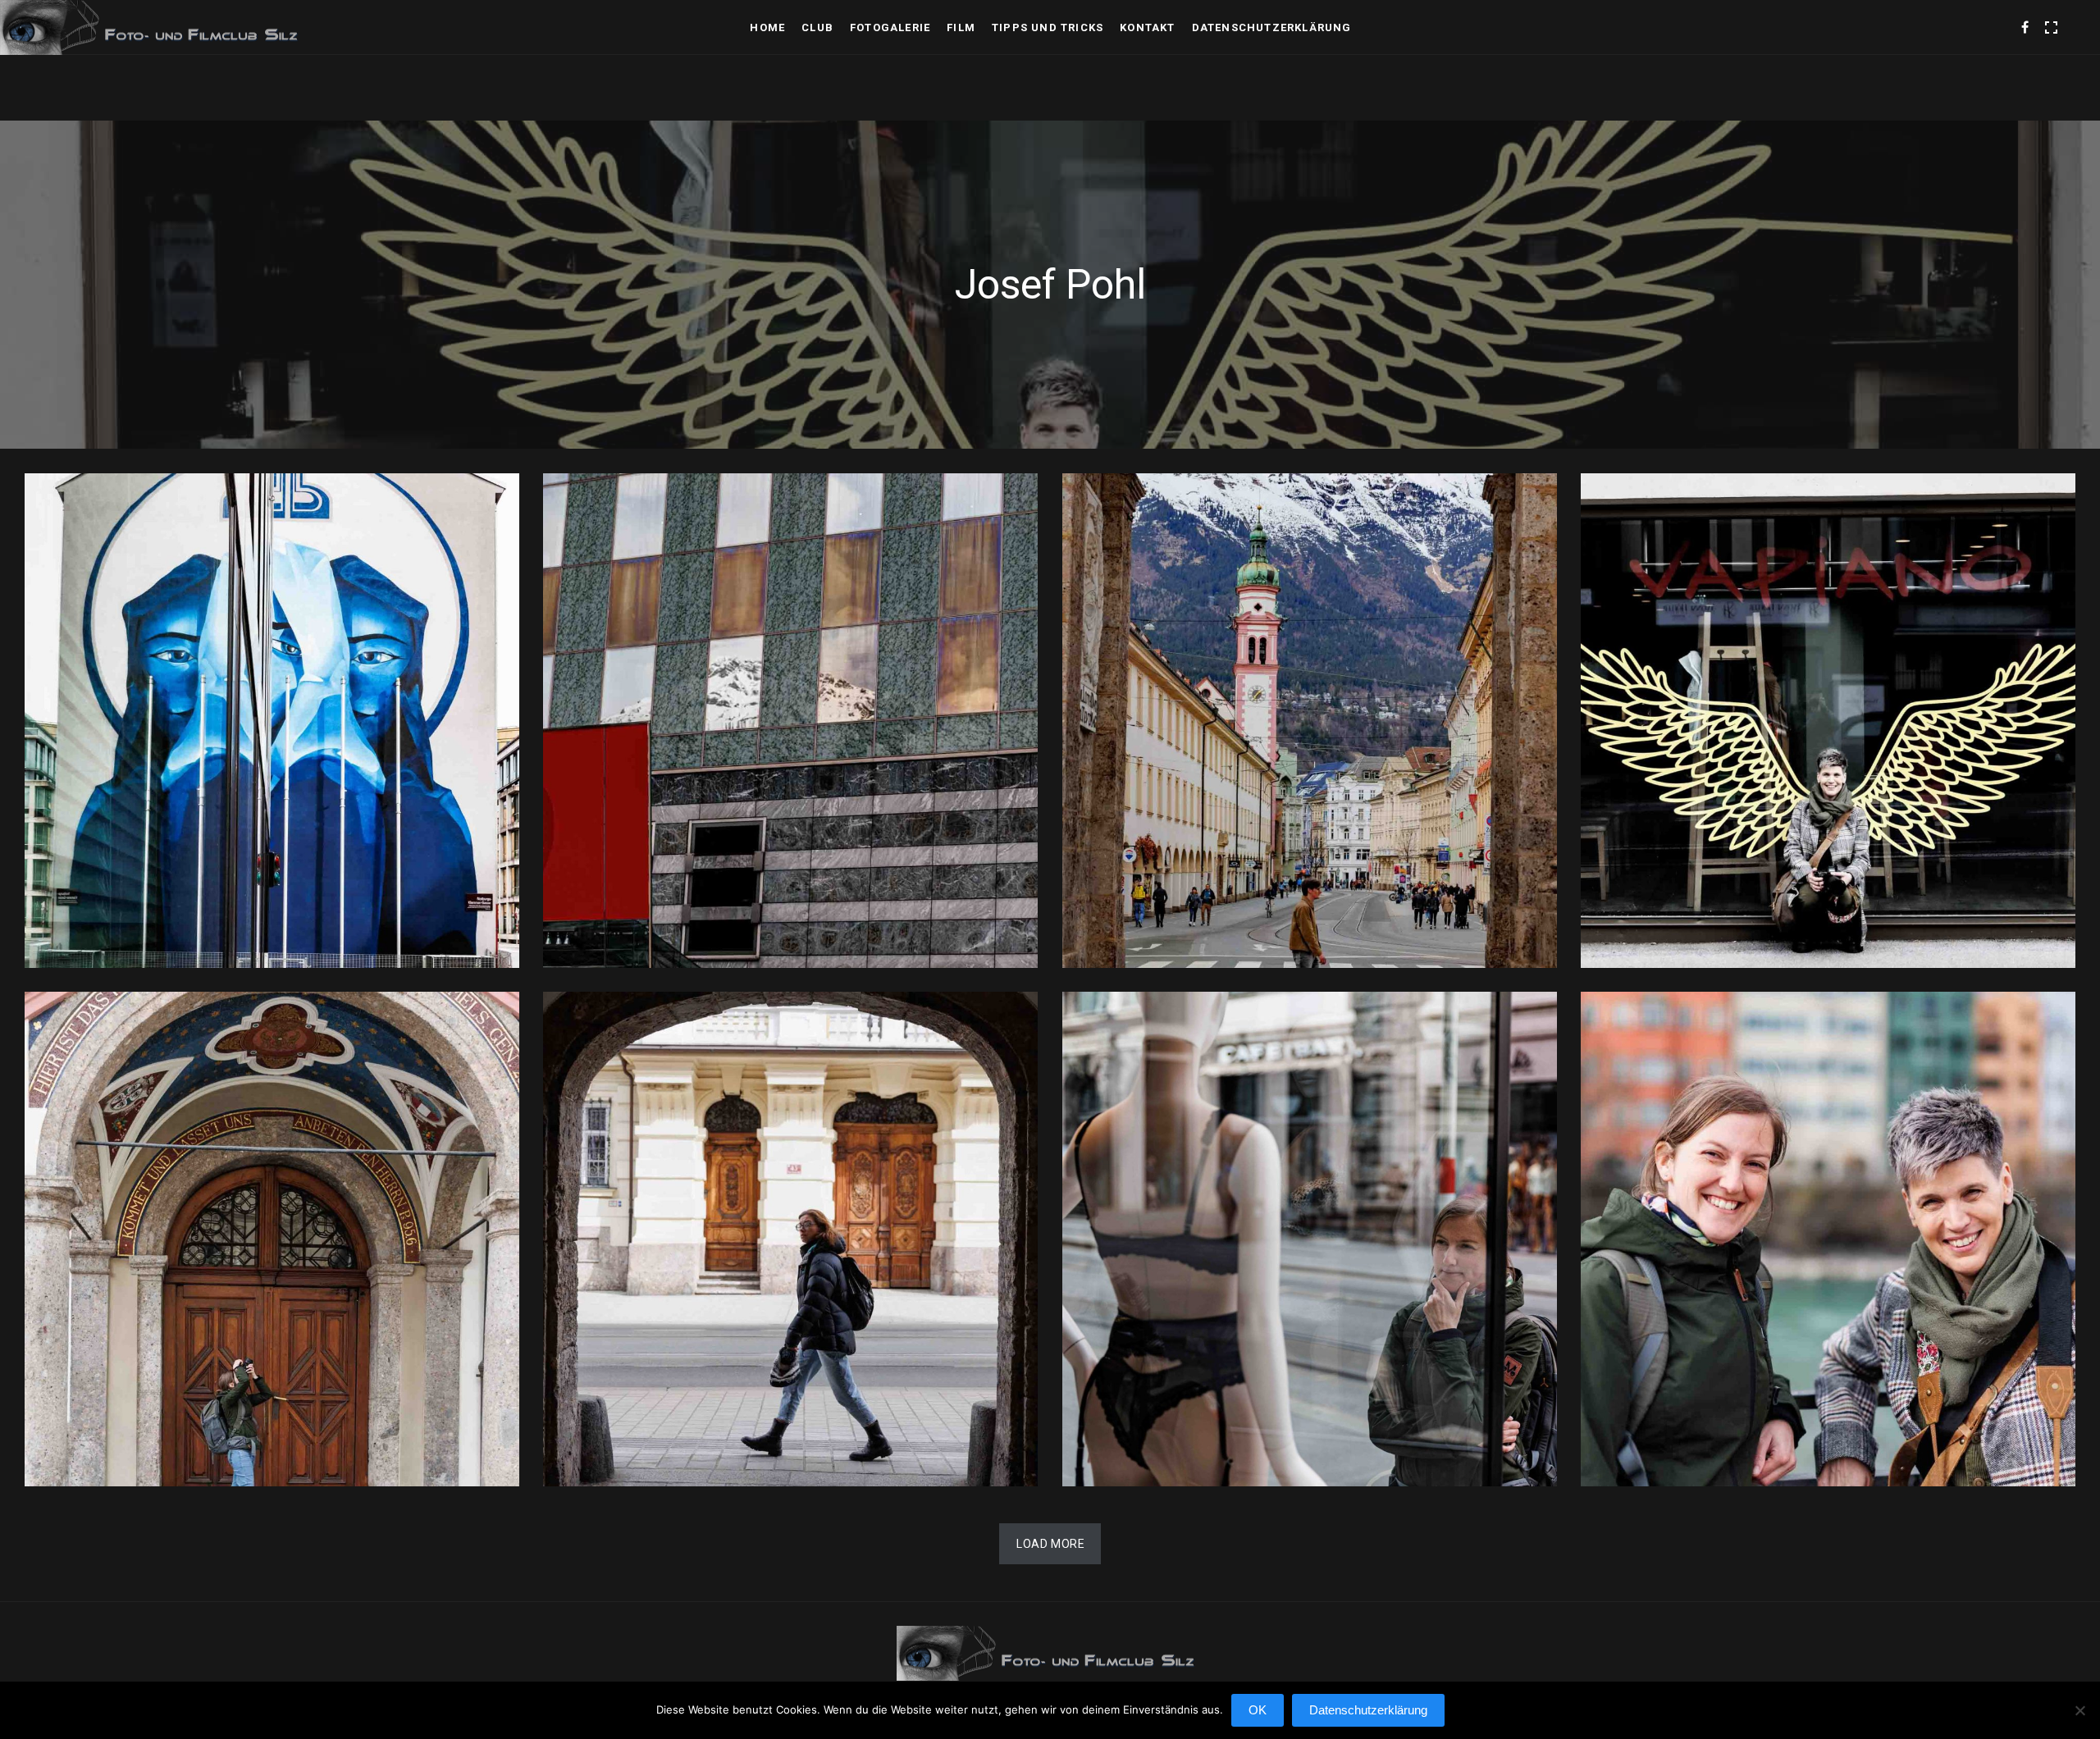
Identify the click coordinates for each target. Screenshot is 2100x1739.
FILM (961, 27)
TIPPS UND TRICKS (1048, 27)
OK (1258, 1710)
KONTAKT (1147, 27)
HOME (767, 27)
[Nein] (2079, 1718)
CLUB (817, 27)
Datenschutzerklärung (1272, 27)
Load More (1050, 1544)
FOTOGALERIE (890, 27)
